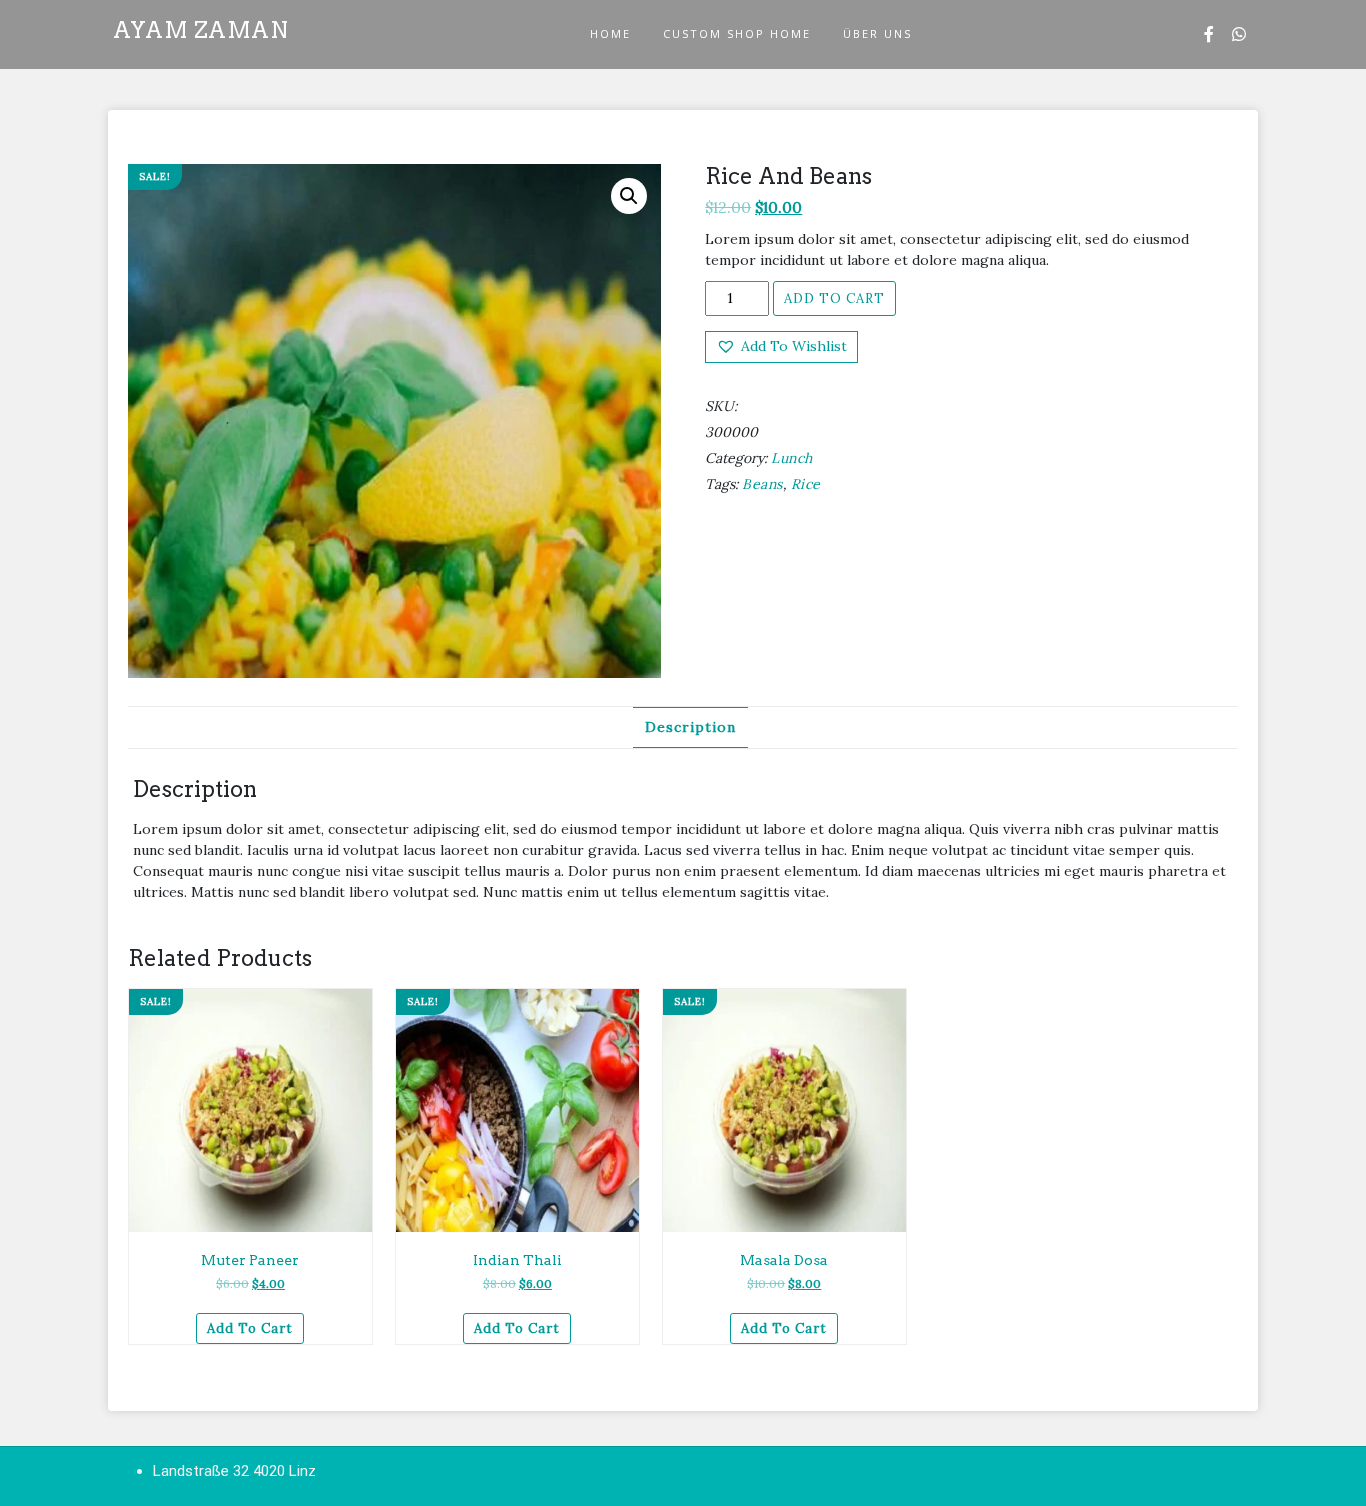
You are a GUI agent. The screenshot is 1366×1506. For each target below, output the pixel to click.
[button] (781, 346)
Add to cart (834, 298)
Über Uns (877, 33)
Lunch (792, 458)
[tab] (690, 727)
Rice (806, 484)
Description (690, 727)
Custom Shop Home (737, 33)
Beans (762, 484)
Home (610, 33)
